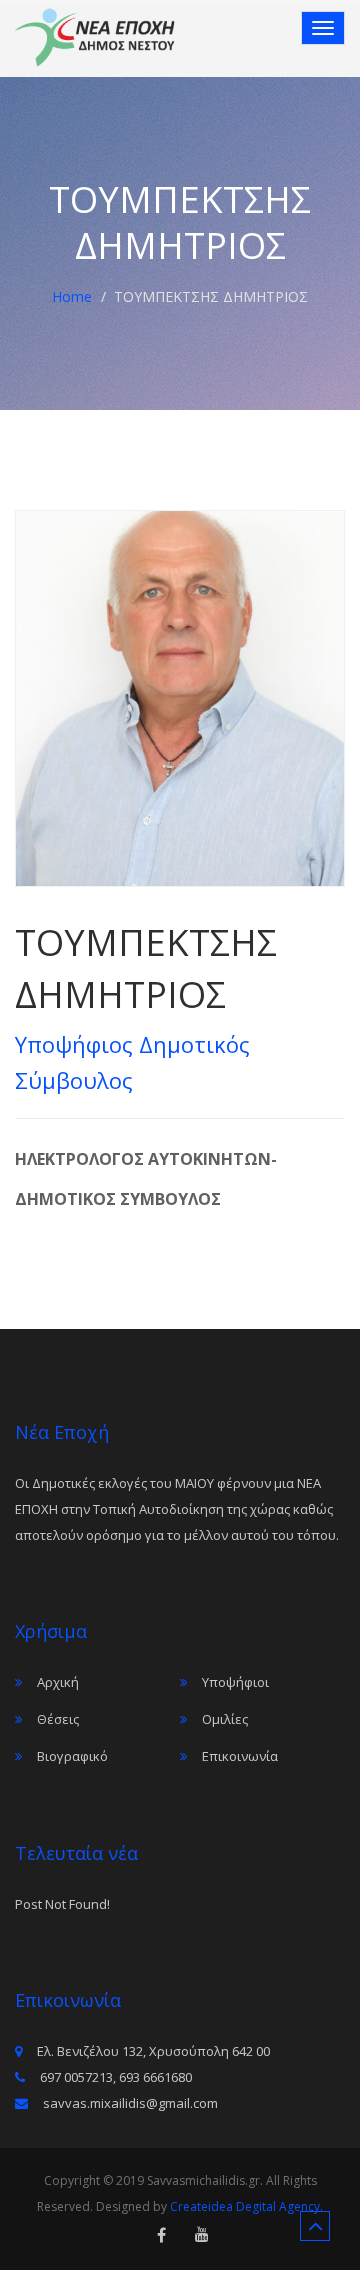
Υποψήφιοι (235, 1682)
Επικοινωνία (240, 1756)
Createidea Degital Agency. (246, 2206)
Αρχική (58, 1682)
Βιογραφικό (72, 1756)
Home (72, 296)
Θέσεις (58, 1719)
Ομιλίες (225, 1719)
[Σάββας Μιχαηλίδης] (95, 37)
